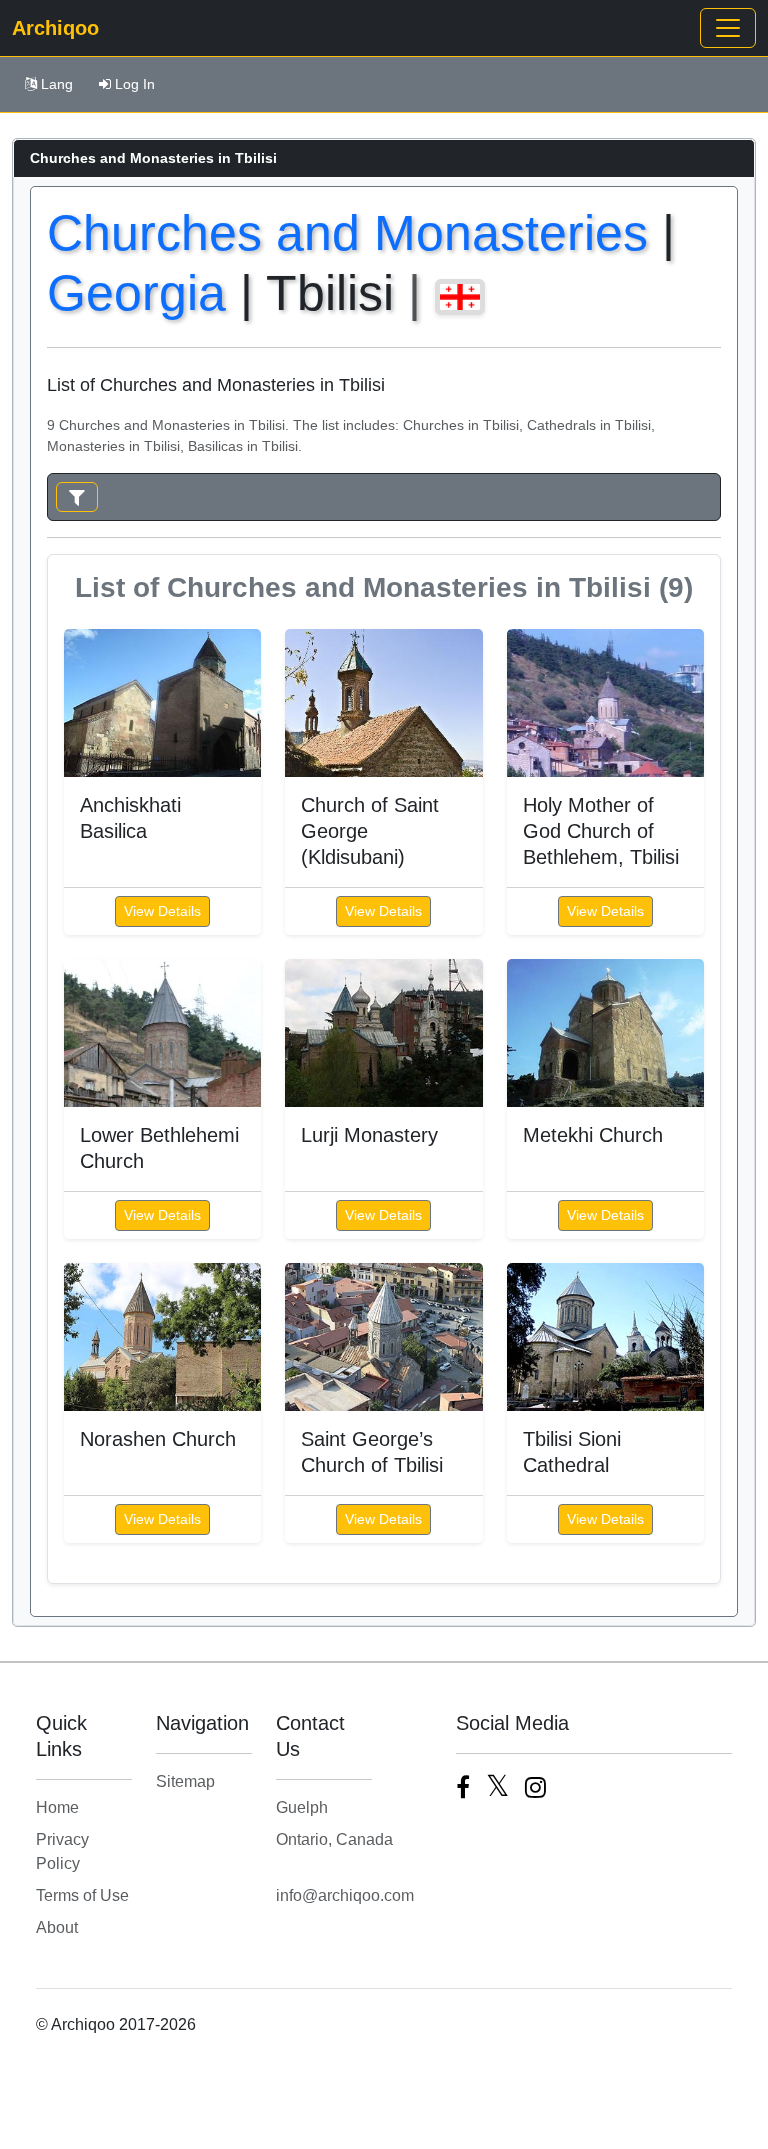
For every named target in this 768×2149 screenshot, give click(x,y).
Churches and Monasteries (347, 233)
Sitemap (185, 1781)
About (57, 1927)
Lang (57, 84)
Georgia (136, 293)
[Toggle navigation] (728, 28)
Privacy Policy (62, 1851)
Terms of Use (82, 1895)
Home (57, 1807)
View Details (162, 911)
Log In (135, 84)
